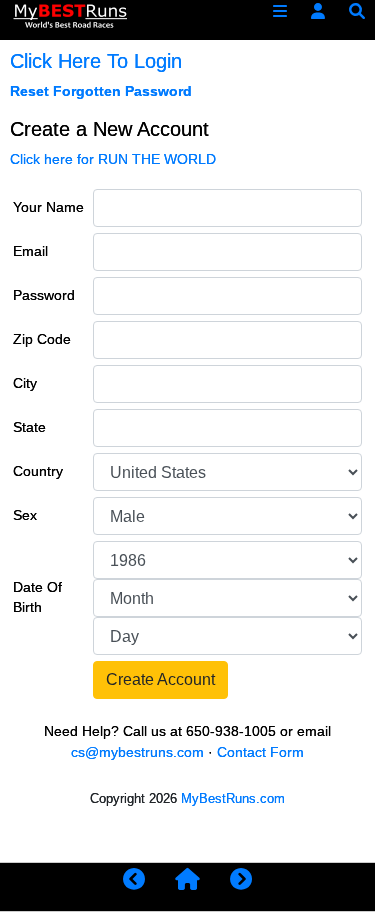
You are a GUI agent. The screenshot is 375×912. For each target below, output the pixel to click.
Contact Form (260, 752)
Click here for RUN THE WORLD (113, 159)
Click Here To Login (96, 61)
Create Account (160, 679)
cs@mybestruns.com (137, 752)
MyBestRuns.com (233, 798)
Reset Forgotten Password (101, 91)
